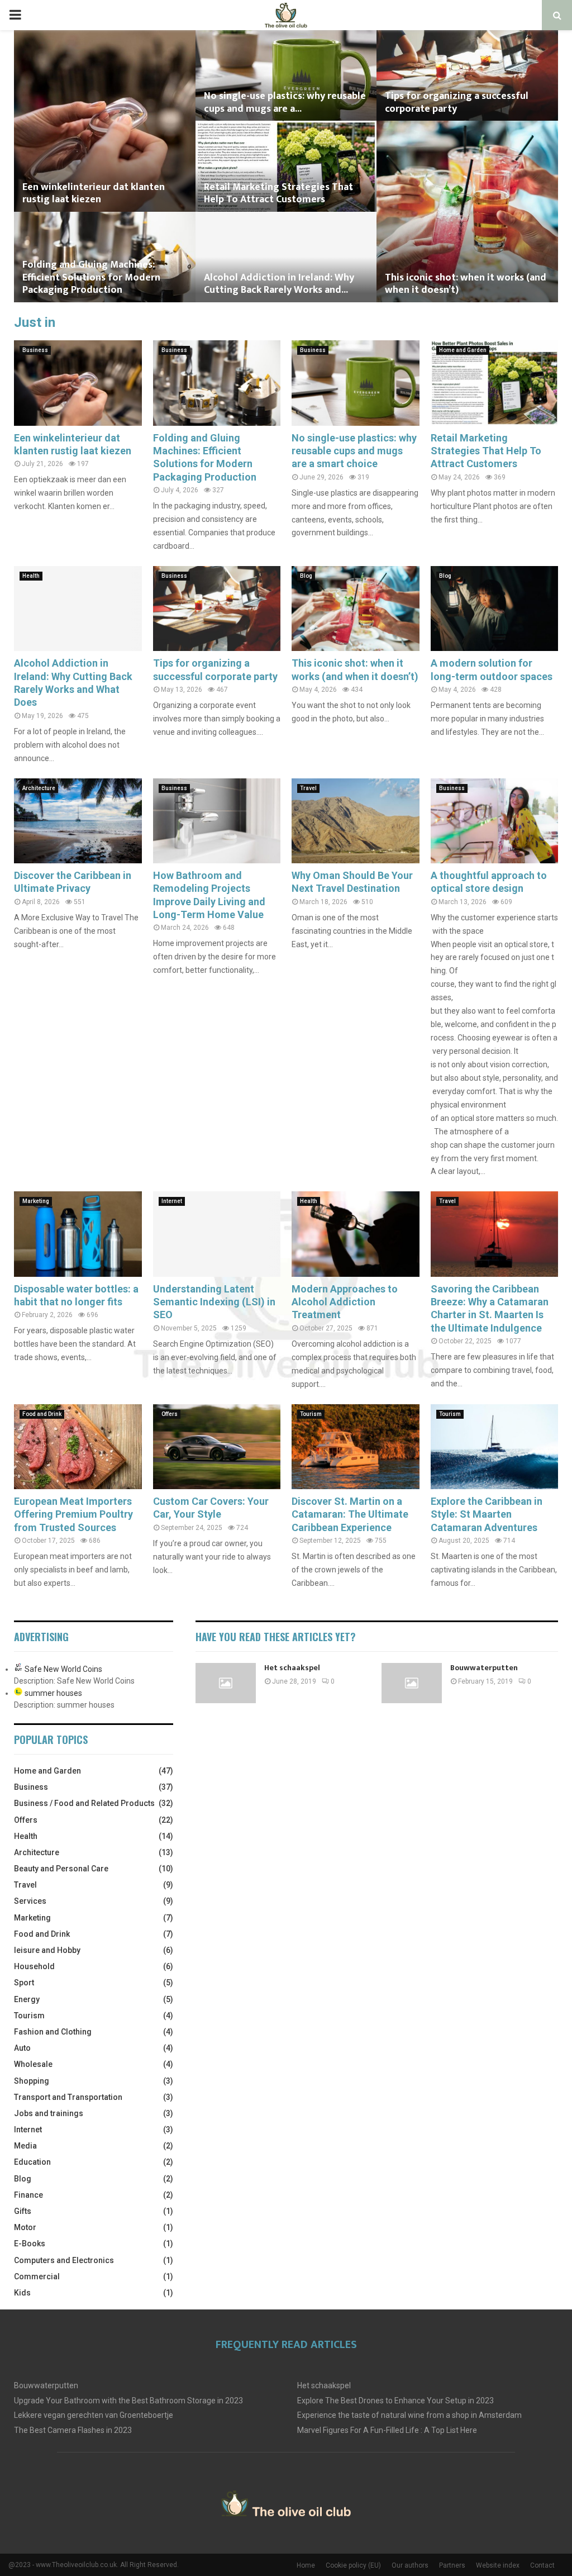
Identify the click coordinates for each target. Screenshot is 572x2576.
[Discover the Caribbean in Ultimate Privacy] (78, 821)
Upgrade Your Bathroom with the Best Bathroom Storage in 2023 (128, 2401)
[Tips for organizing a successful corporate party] (217, 609)
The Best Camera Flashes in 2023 (73, 2430)
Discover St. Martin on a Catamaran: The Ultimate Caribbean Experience (350, 1514)
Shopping (32, 2081)
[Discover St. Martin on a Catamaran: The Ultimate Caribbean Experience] (356, 1447)
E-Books (30, 2244)
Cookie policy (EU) (353, 2565)
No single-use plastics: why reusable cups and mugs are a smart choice (354, 451)
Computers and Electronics (64, 2260)
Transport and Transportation (68, 2097)
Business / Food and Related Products (84, 1803)
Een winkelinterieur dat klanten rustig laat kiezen (94, 194)
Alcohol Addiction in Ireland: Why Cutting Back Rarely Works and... (279, 284)
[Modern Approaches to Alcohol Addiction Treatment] (356, 1234)
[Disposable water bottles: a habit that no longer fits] (78, 1234)
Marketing (36, 1201)
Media (25, 2146)
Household (34, 1966)
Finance (28, 2195)
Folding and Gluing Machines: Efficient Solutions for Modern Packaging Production (91, 277)
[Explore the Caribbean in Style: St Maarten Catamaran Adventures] (495, 1447)
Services (30, 1901)
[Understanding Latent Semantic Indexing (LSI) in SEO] (217, 1234)
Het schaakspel (292, 1668)
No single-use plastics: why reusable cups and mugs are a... (285, 103)
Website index (498, 2565)
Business (35, 350)
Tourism (311, 1414)
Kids (22, 2293)
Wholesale (33, 2064)
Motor (25, 2227)
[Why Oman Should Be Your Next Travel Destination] (356, 821)
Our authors (410, 2565)
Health (31, 576)
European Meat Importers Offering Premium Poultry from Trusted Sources (73, 1514)
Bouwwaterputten (484, 1668)
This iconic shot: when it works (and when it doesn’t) (466, 284)
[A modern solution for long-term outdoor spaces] (495, 609)
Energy (27, 1999)
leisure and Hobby (47, 1950)
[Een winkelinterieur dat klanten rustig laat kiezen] (78, 383)
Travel (308, 788)
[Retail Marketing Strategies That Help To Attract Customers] (495, 383)
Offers (170, 1414)
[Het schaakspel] (226, 1683)
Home (306, 2565)
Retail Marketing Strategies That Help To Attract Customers (278, 194)
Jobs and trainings (49, 2113)
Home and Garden (463, 350)
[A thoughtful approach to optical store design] (495, 821)
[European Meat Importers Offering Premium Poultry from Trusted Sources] (78, 1447)
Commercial (37, 2276)
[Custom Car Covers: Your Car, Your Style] (217, 1447)
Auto (22, 2048)
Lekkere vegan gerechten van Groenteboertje (94, 2415)
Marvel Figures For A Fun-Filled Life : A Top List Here (387, 2430)
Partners (452, 2565)
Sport (24, 1983)
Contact (542, 2565)
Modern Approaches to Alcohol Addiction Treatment (345, 1302)
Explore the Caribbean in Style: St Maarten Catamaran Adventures (487, 1514)
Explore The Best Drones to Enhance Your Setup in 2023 (395, 2401)
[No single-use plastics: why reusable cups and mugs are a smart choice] (356, 383)
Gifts (23, 2211)
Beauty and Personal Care (61, 1869)
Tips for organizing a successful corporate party (457, 103)
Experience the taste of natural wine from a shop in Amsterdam (409, 2415)
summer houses (53, 1693)
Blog (306, 576)
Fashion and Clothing (53, 2032)
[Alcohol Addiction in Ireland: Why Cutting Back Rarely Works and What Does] (78, 609)
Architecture (39, 788)
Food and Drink (42, 1414)
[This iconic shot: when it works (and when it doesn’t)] (356, 609)
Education (32, 2162)
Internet (172, 1201)
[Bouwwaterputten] (412, 1683)
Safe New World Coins (63, 1669)
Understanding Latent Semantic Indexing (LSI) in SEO (214, 1302)
